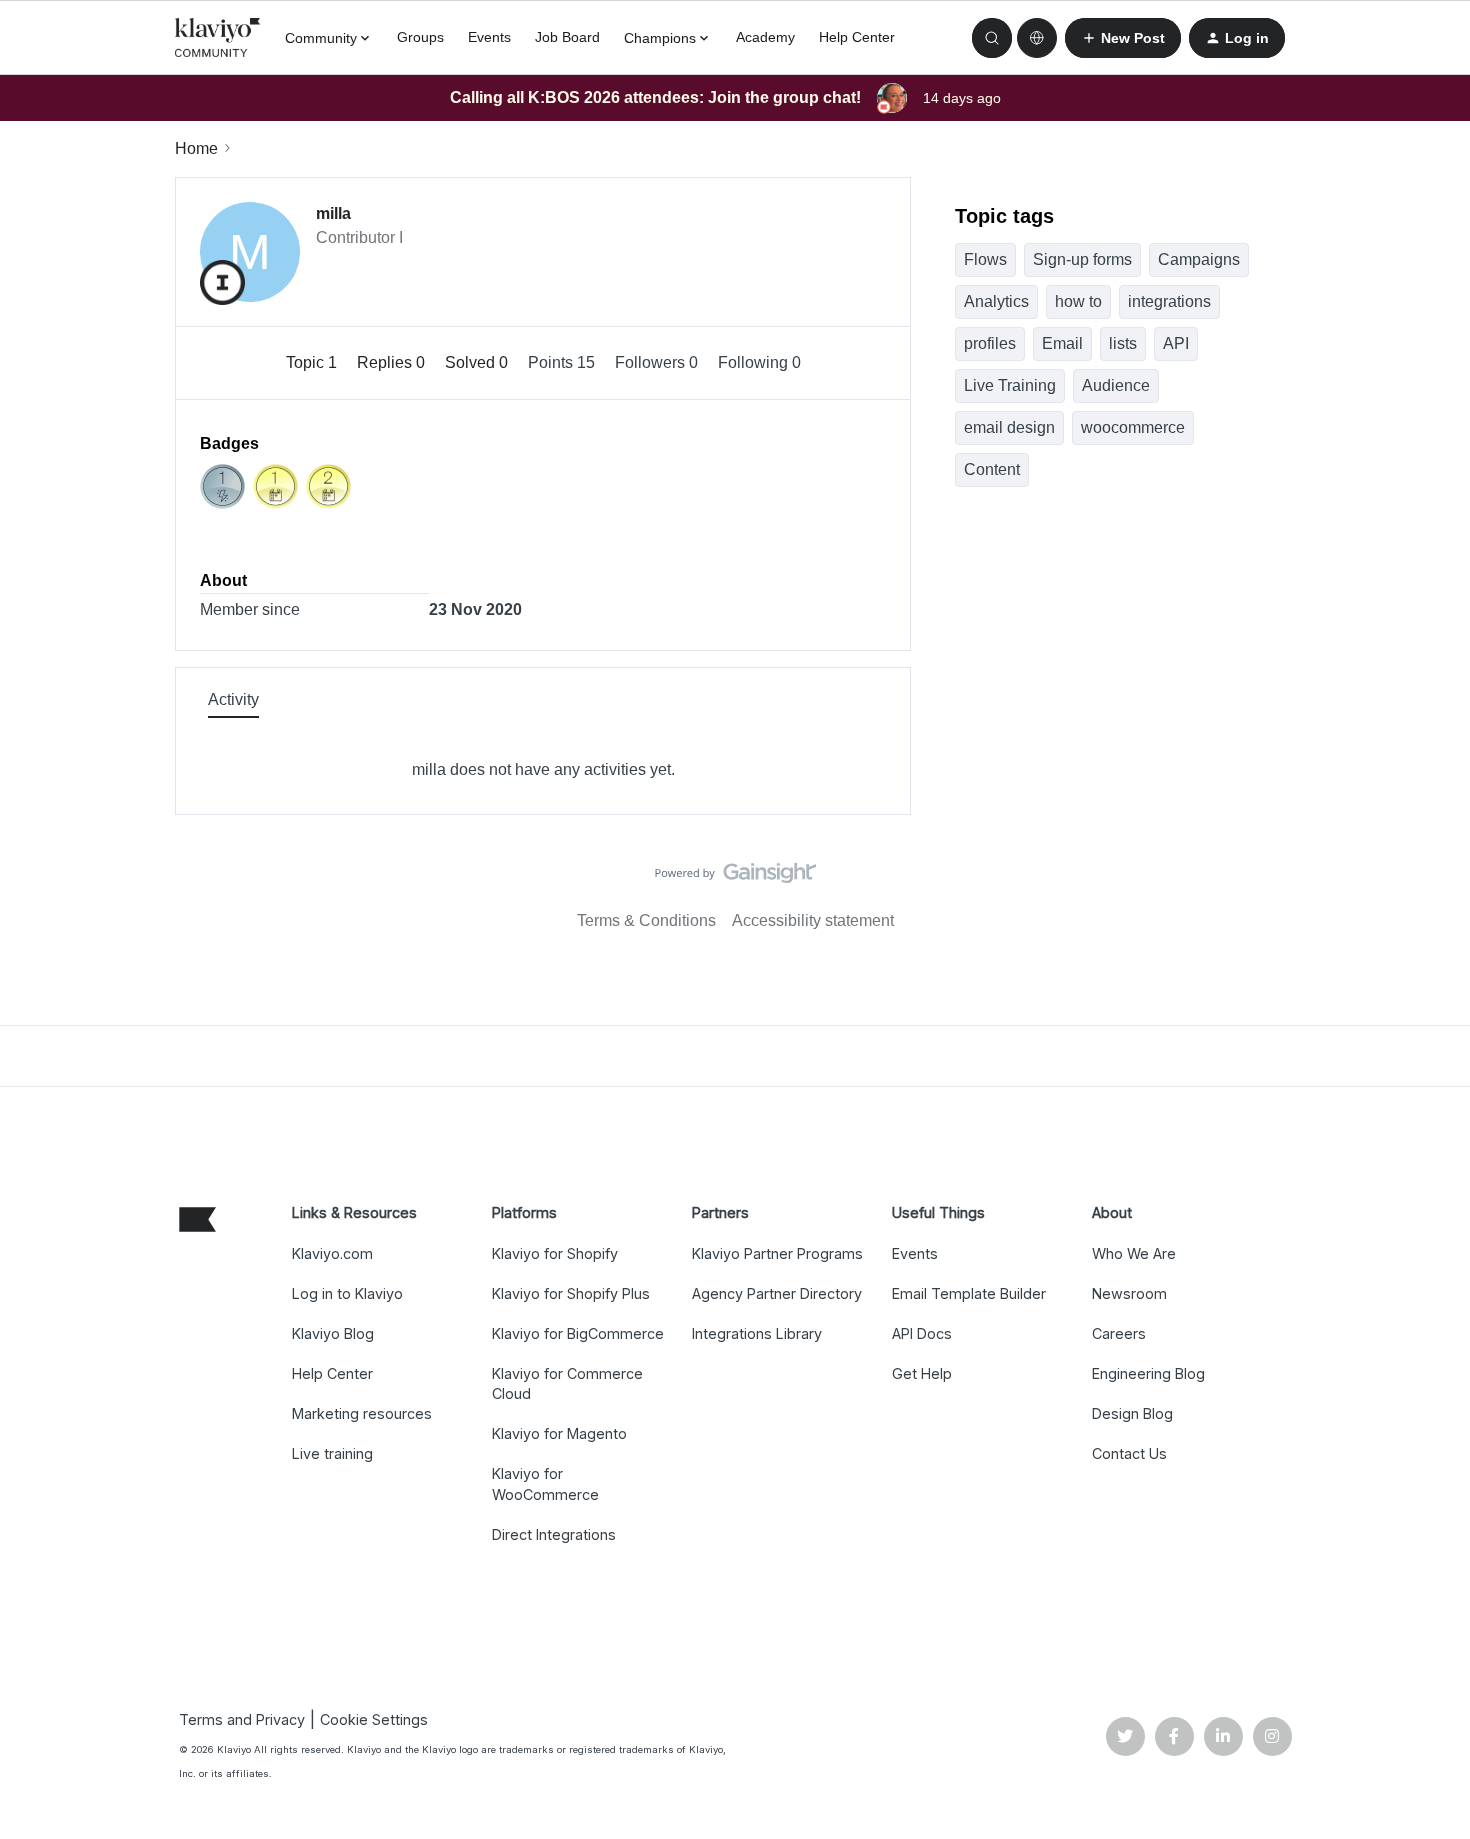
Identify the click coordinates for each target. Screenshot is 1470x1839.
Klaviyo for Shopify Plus (571, 1293)
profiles (990, 343)
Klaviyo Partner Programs (777, 1253)
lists (1123, 343)
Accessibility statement (813, 920)
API (1176, 343)
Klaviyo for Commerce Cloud (567, 1383)
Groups (420, 37)
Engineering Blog (1148, 1373)
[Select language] (1037, 38)
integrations (1169, 301)
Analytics (996, 301)
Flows (985, 259)
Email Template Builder (969, 1293)
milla (333, 213)
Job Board (567, 37)
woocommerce (1133, 427)
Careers (1119, 1333)
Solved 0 (478, 362)
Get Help (922, 1373)
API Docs (922, 1333)
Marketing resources (362, 1413)
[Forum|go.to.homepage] (218, 38)
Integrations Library (757, 1333)
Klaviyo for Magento (559, 1433)
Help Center (857, 37)
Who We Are (1134, 1253)
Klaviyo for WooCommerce (545, 1483)
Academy (765, 37)
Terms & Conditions (646, 920)
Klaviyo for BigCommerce (578, 1333)
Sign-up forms (1082, 259)
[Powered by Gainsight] (735, 878)
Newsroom (1129, 1293)
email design (1009, 427)
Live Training (1010, 385)
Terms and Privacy (242, 1719)
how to (1078, 301)
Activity (233, 699)
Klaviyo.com (332, 1253)
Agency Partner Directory (777, 1293)
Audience (1116, 385)
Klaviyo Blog (333, 1333)
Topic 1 (313, 362)
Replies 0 (393, 362)
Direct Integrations (554, 1534)
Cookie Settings (374, 1719)
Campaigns (1199, 259)
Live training (332, 1453)
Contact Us (1129, 1453)
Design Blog (1132, 1413)
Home (196, 148)
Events (489, 37)
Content (992, 469)
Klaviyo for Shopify (555, 1253)
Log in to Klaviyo (347, 1293)
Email (1062, 343)
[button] (1123, 38)
